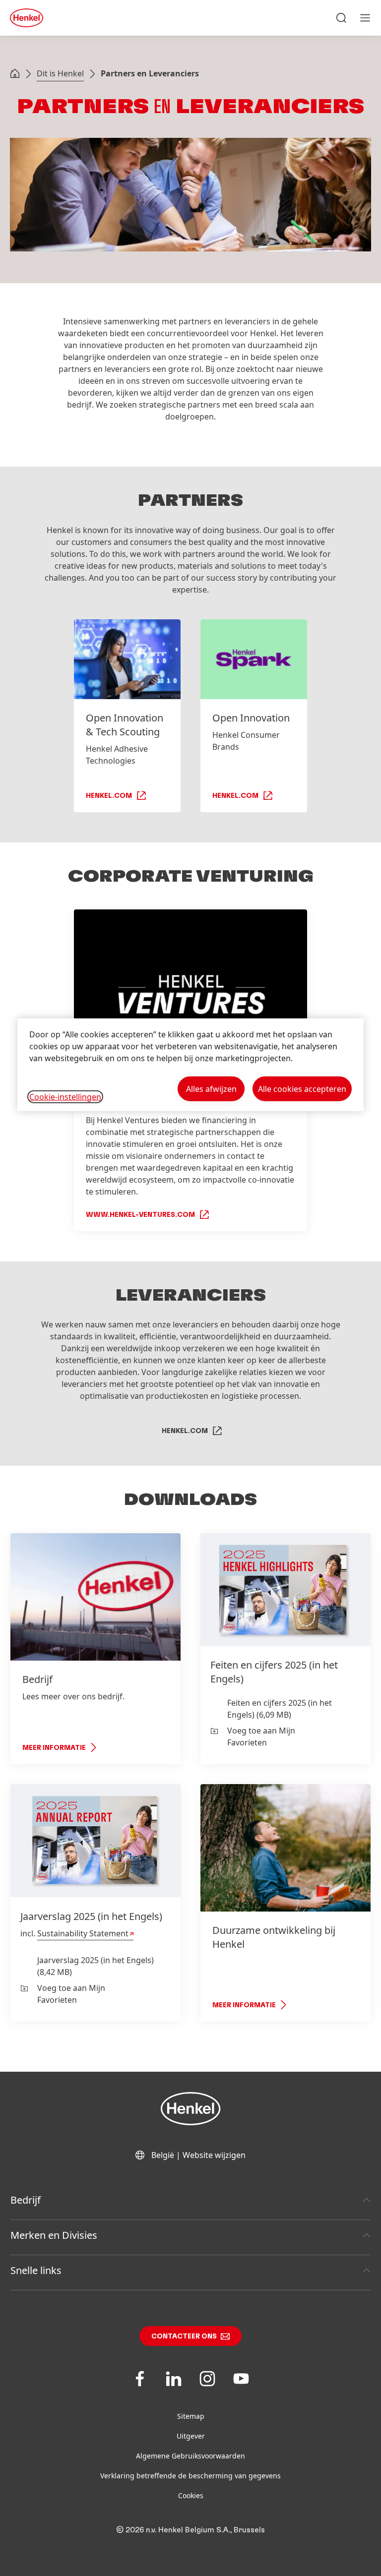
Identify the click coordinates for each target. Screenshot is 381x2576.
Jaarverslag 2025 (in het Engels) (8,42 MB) (95, 1966)
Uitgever (191, 2436)
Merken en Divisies (54, 2235)
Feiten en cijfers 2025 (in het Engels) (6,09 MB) (280, 1709)
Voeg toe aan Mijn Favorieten (261, 1737)
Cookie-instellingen (65, 1096)
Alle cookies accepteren (302, 1089)
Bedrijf (26, 2200)
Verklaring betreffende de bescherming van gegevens (190, 2476)
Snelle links (36, 2270)
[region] (190, 1065)
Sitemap (191, 2416)
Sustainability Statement (83, 1933)
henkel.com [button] (185, 1431)
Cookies (191, 2495)
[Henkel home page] (15, 74)
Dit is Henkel (60, 73)
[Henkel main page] (27, 18)
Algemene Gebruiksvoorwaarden (190, 2456)
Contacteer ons (184, 2336)
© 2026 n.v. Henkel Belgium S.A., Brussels (190, 2530)
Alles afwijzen (211, 1089)
